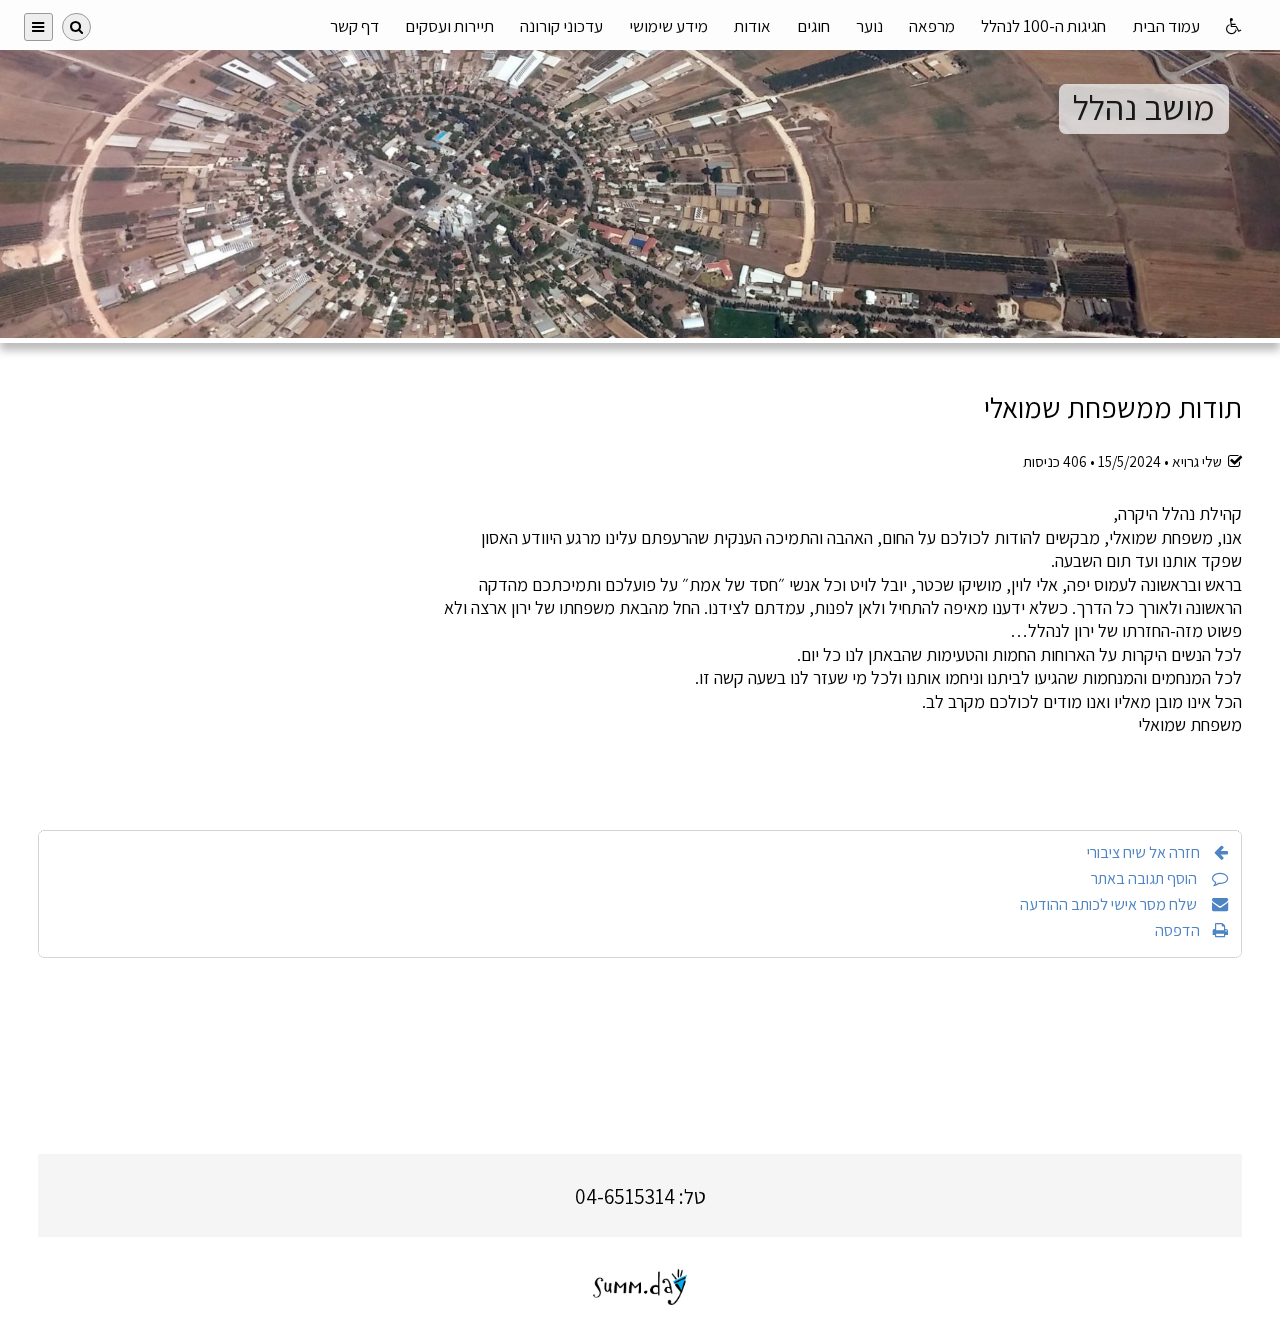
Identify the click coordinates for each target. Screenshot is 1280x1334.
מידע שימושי (668, 26)
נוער (869, 26)
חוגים (813, 26)
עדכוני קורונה (561, 26)
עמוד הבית (1166, 26)
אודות (752, 26)
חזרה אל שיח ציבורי (1143, 852)
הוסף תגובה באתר (1145, 878)
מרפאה (932, 26)
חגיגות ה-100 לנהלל (1043, 26)
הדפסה (1177, 930)
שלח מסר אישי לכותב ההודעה (1110, 904)
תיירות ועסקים (449, 26)
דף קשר (354, 26)
